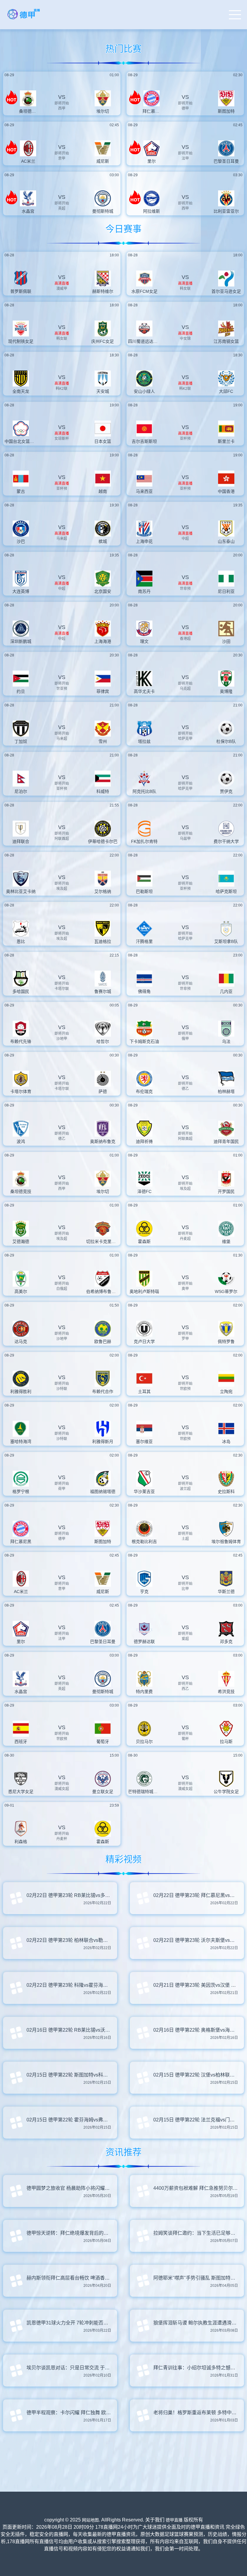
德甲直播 (174, 2520)
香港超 (185, 639)
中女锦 (185, 339)
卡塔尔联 (62, 989)
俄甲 (185, 1039)
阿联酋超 (62, 839)
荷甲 (62, 1489)
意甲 (62, 158)
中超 (185, 539)
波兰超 (185, 1489)
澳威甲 (62, 289)
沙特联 (62, 1389)
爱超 (185, 1639)
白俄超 (62, 1289)
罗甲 (185, 1339)
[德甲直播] (24, 19)
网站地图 (90, 2520)
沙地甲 (62, 1039)
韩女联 (185, 289)
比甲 (185, 1589)
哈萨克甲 (185, 739)
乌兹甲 (185, 839)
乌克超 (185, 689)
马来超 (62, 539)
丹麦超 (185, 1239)
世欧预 (185, 1389)
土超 (185, 1539)
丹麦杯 (62, 1839)
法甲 (185, 158)
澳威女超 (62, 1789)
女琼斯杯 (62, 439)
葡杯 (185, 1739)
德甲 (185, 108)
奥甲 (185, 1289)
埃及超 (62, 889)
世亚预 (62, 689)
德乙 (185, 1089)
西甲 (62, 108)
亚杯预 (185, 439)
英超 (62, 208)
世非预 (185, 589)
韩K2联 (62, 389)
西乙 (185, 1689)
